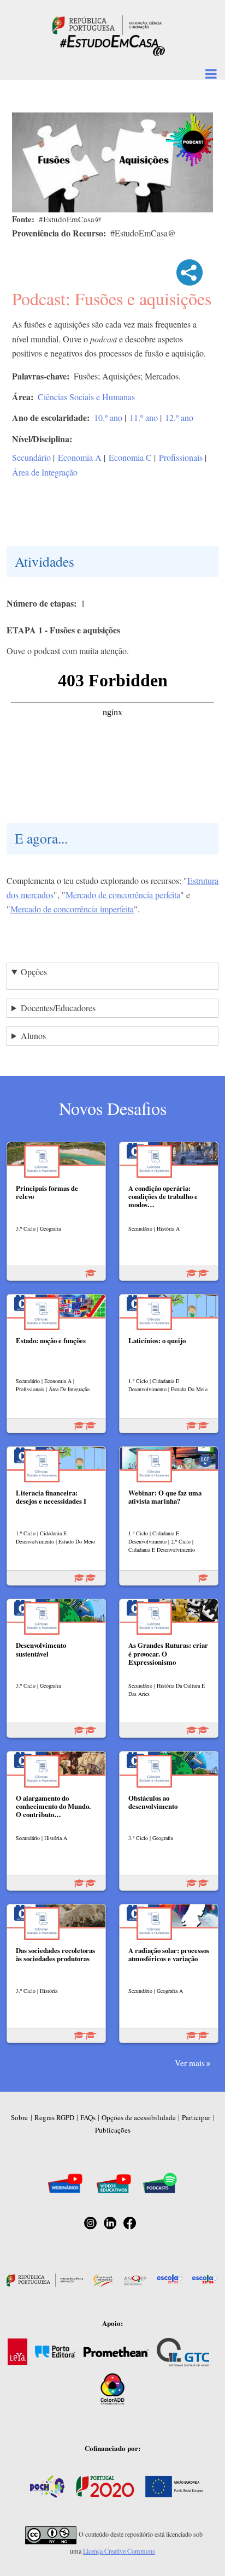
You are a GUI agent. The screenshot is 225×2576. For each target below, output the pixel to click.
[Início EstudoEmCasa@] (107, 24)
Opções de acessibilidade (139, 2117)
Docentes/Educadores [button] (58, 1008)
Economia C (130, 457)
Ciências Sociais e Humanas (86, 397)
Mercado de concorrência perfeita (123, 895)
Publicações (113, 2130)
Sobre (19, 2117)
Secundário (31, 457)
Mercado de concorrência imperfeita (72, 909)
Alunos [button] (33, 1035)
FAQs (88, 2117)
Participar (196, 2117)
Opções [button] (34, 972)
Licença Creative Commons (119, 2551)
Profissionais (181, 457)
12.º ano (179, 417)
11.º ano (144, 417)
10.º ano (108, 417)
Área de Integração (45, 472)
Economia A (80, 457)
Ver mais (190, 2063)
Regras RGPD (54, 2117)
